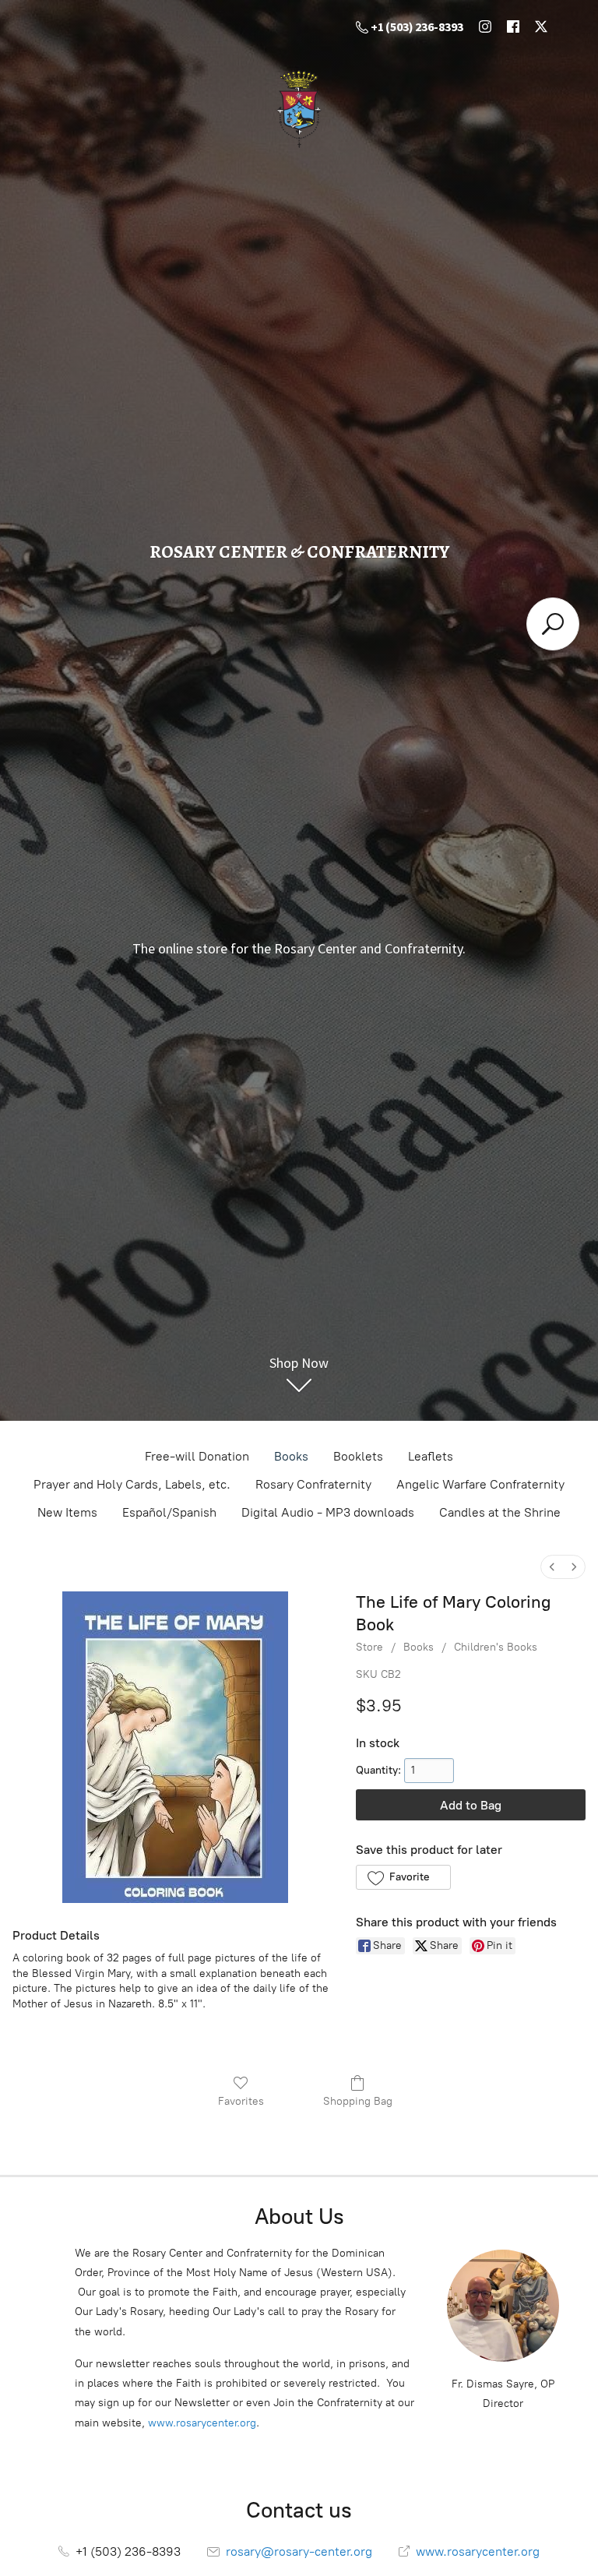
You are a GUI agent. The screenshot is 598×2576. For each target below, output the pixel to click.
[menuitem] (552, 1567)
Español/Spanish (169, 1512)
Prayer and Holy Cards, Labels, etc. (132, 1484)
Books (291, 1456)
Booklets (358, 1456)
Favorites (241, 2101)
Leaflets (431, 1456)
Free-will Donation (197, 1456)
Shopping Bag (358, 2101)
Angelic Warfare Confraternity (480, 1484)
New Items (67, 1512)
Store (369, 1647)
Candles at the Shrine (500, 1512)
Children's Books (496, 1647)
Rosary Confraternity (313, 1484)
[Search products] (553, 624)
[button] (403, 1877)
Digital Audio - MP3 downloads (328, 1512)
